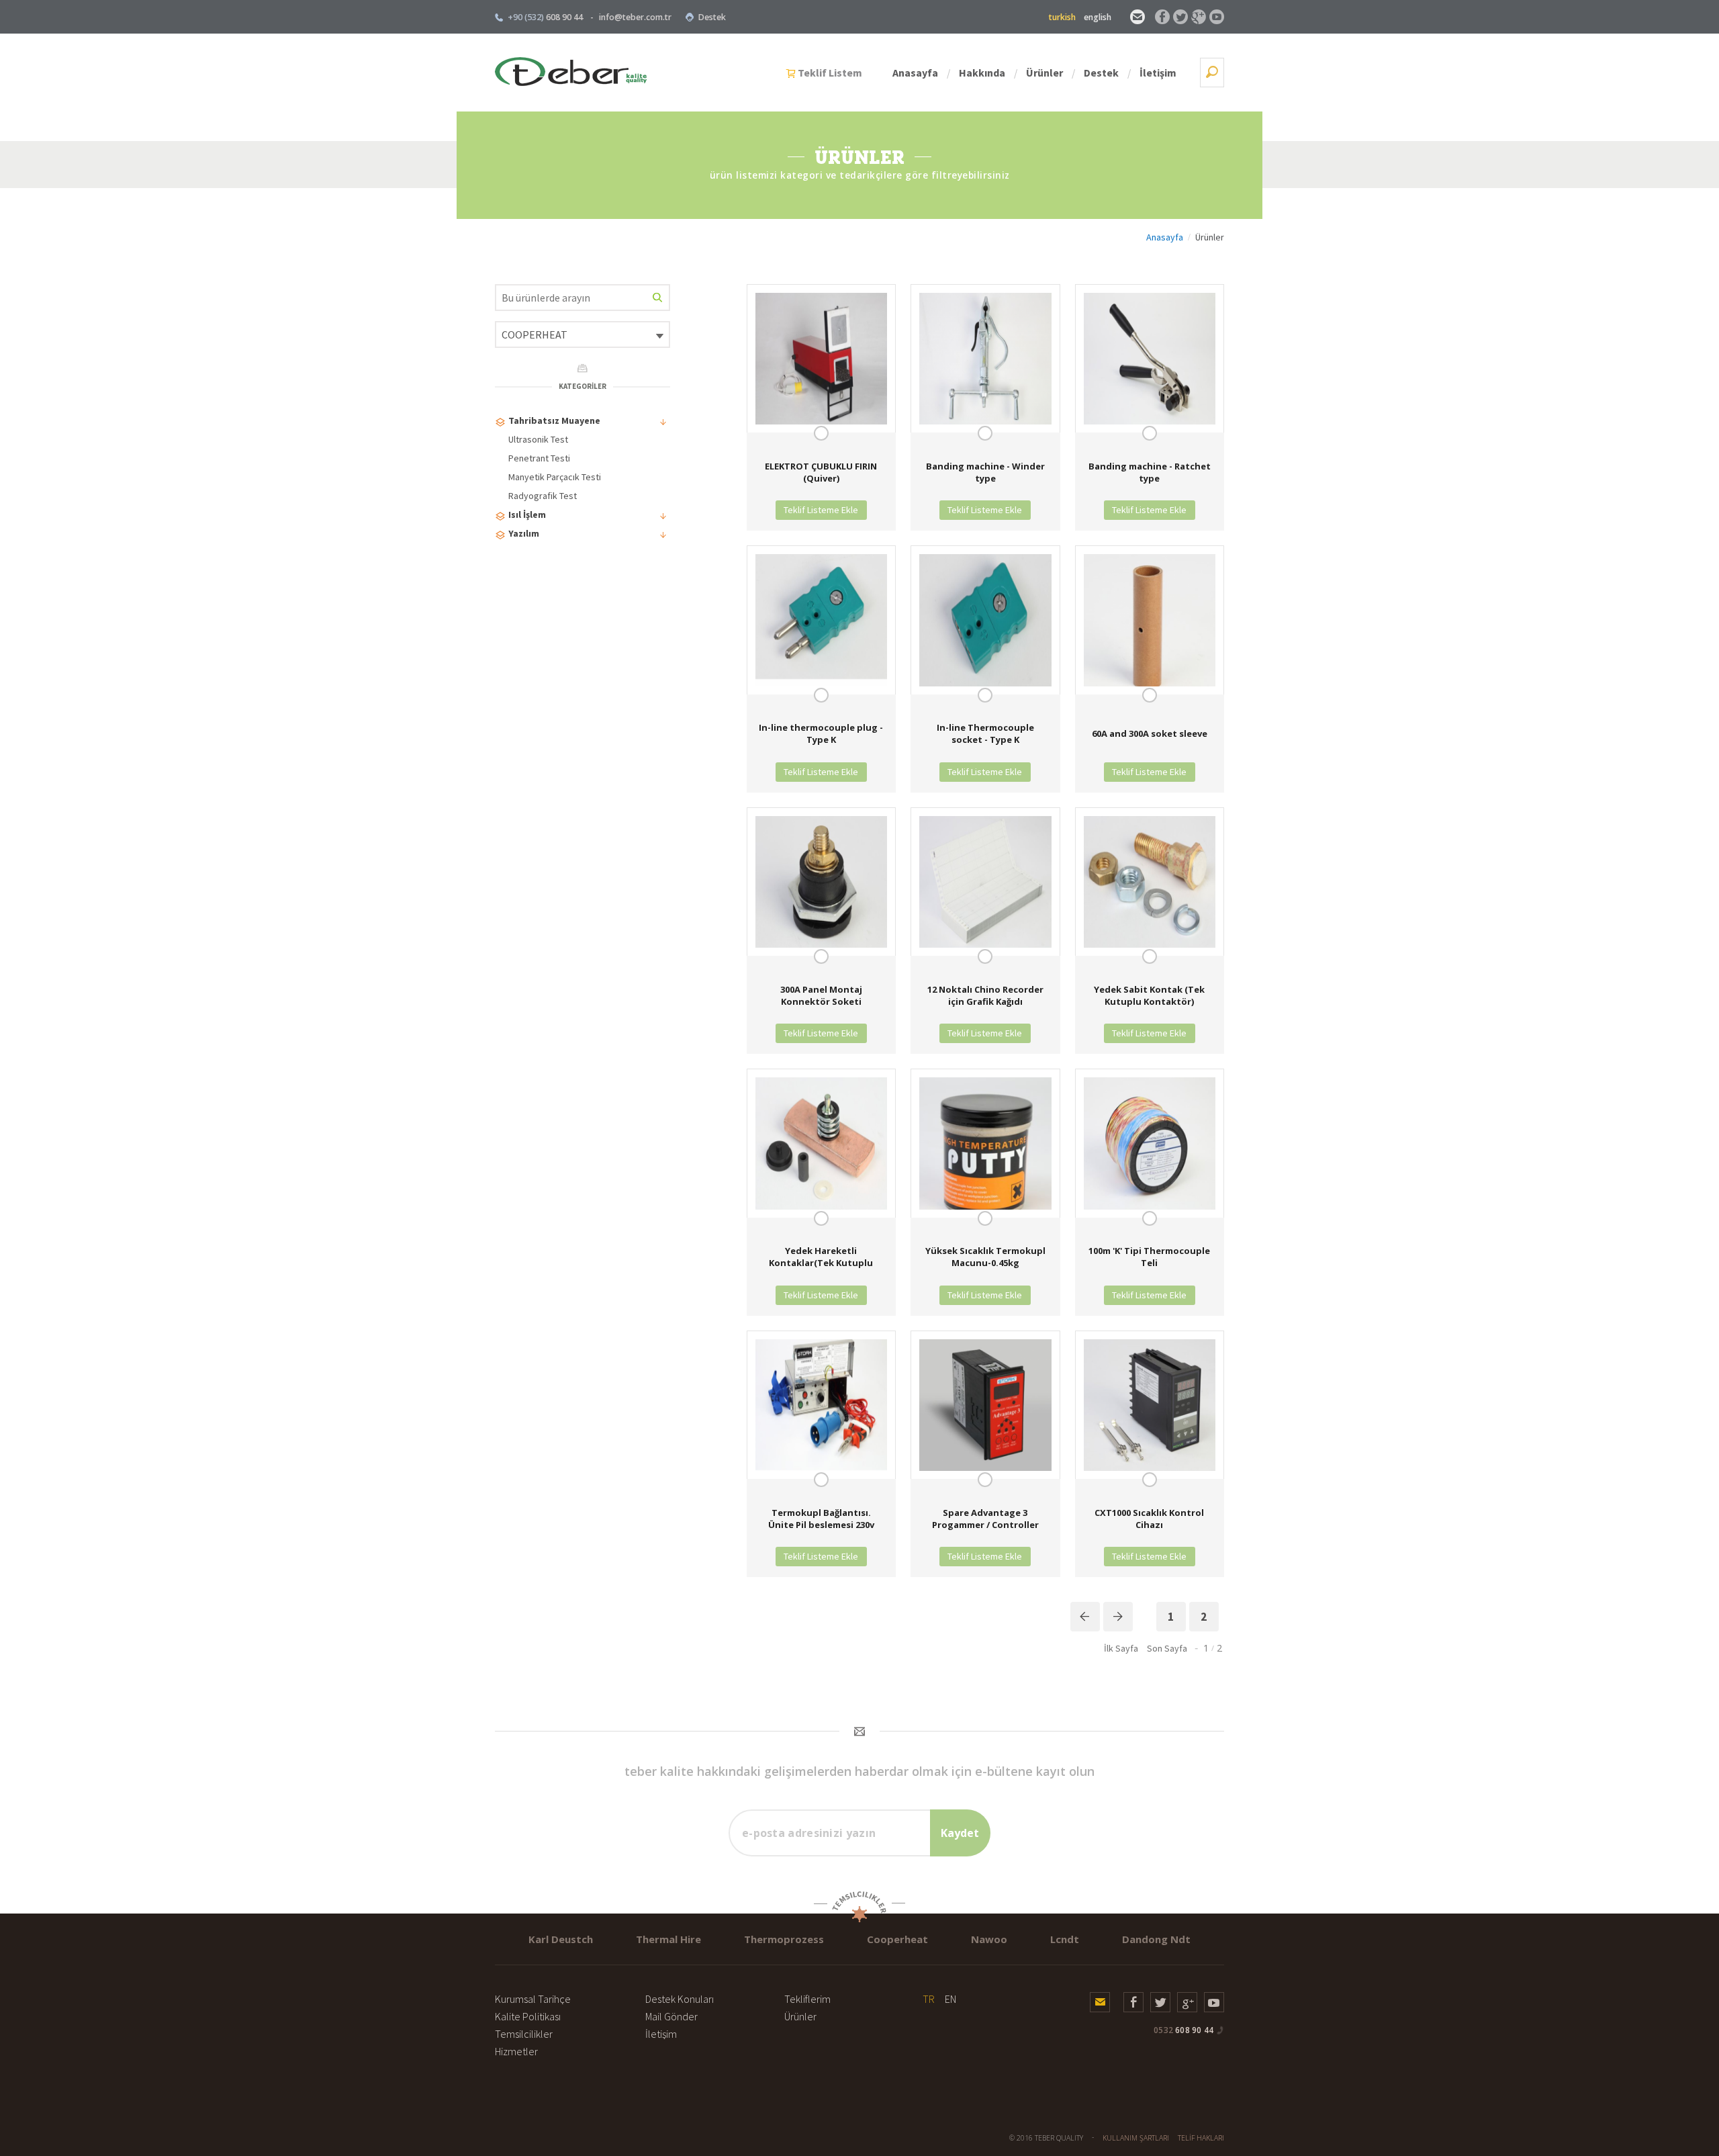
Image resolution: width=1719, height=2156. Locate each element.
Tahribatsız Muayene (554, 420)
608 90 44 (1183, 2030)
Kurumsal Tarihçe (533, 1999)
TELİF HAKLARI (1201, 2138)
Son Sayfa (1167, 1648)
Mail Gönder (671, 2016)
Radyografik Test (543, 496)
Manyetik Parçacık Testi (555, 477)
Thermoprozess (784, 1939)
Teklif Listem (830, 73)
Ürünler (1044, 73)
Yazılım (524, 533)
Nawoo (989, 1939)
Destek (712, 17)
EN (950, 1999)
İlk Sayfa (1121, 1648)
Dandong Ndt (1156, 1939)
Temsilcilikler (524, 2034)
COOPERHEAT (535, 334)
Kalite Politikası (528, 2016)
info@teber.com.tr (635, 17)
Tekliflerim (807, 1999)
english (1098, 17)
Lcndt (1065, 1939)
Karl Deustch (561, 1939)
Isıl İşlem (527, 514)
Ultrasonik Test (538, 439)
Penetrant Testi (539, 458)
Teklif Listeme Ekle (821, 510)
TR (929, 1999)
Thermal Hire (668, 1939)
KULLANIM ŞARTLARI (1136, 2138)
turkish (1062, 17)
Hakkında (982, 73)
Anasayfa (915, 73)
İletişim (1158, 73)
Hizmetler (516, 2051)
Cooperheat (897, 1939)
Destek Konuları (680, 1999)
